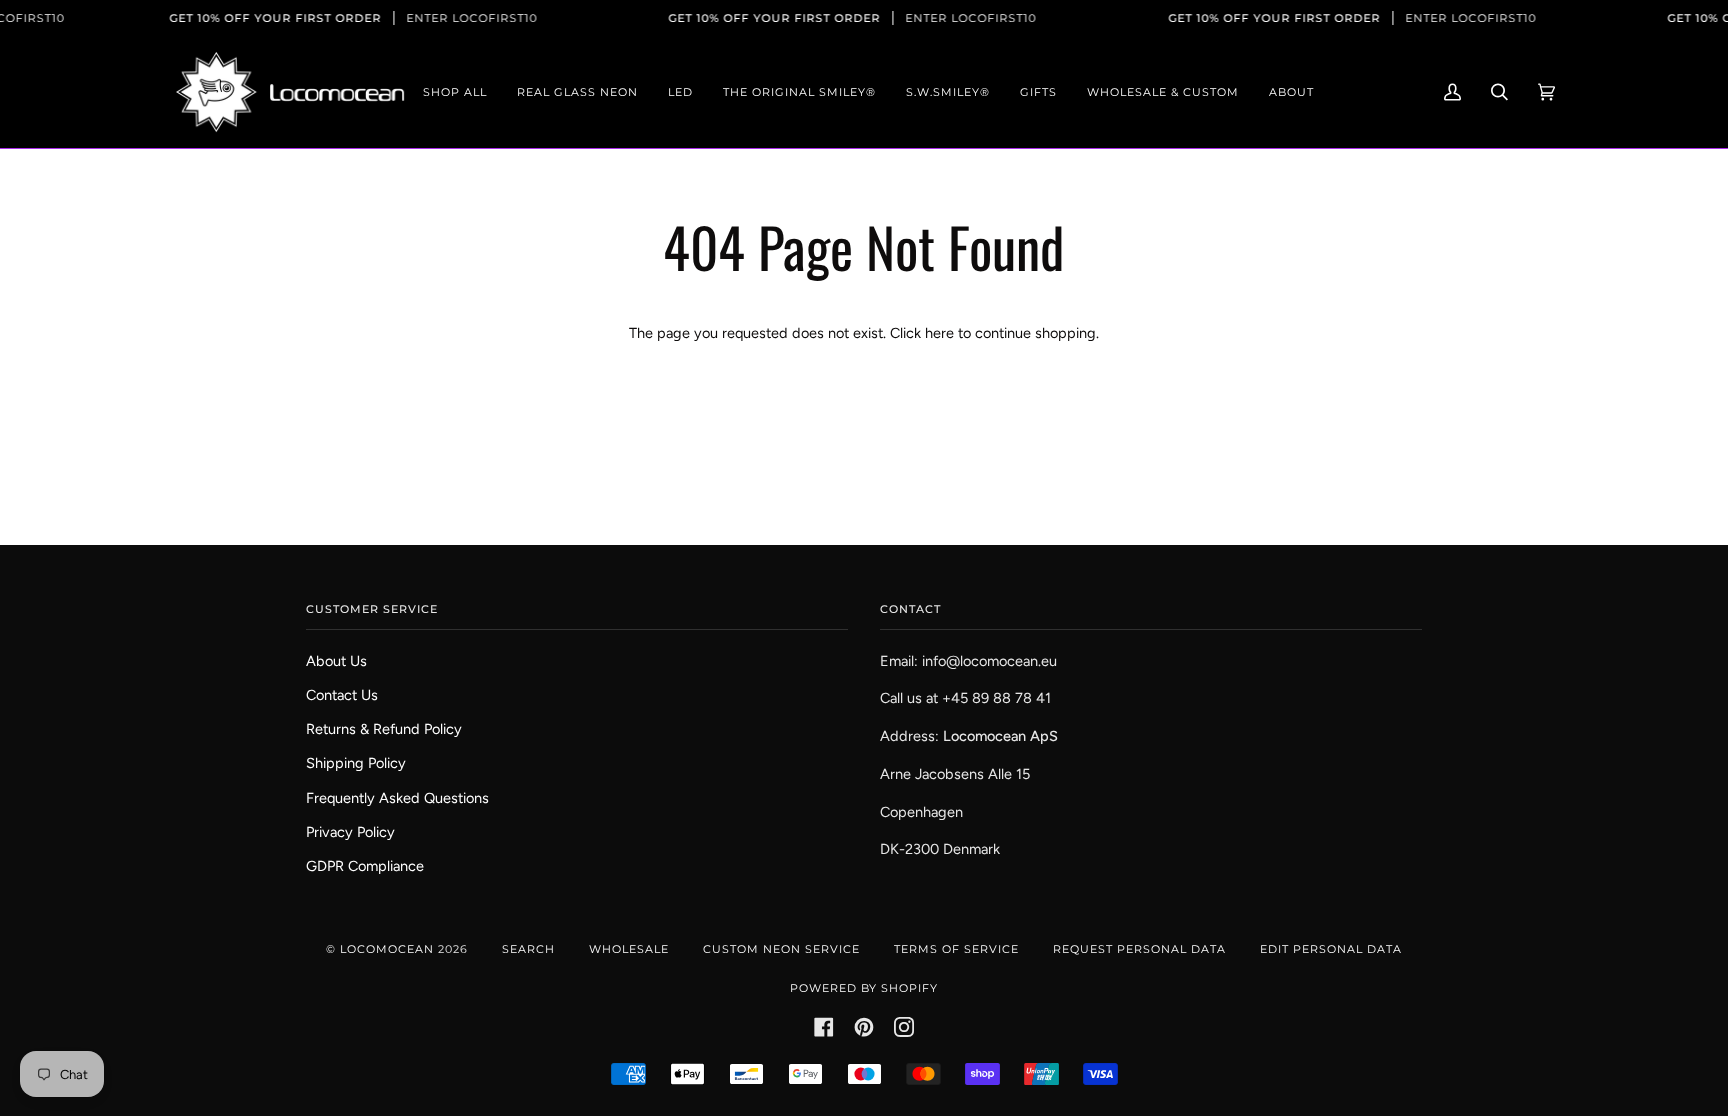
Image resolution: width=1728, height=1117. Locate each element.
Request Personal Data (1139, 949)
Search (528, 949)
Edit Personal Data (1331, 949)
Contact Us (342, 695)
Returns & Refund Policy (384, 729)
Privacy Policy (350, 832)
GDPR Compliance (365, 866)
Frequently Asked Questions (397, 798)
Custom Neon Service (781, 949)
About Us (336, 661)
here (939, 333)
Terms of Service (956, 949)
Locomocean (387, 949)
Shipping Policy (356, 763)
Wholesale (629, 949)
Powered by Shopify (864, 988)
